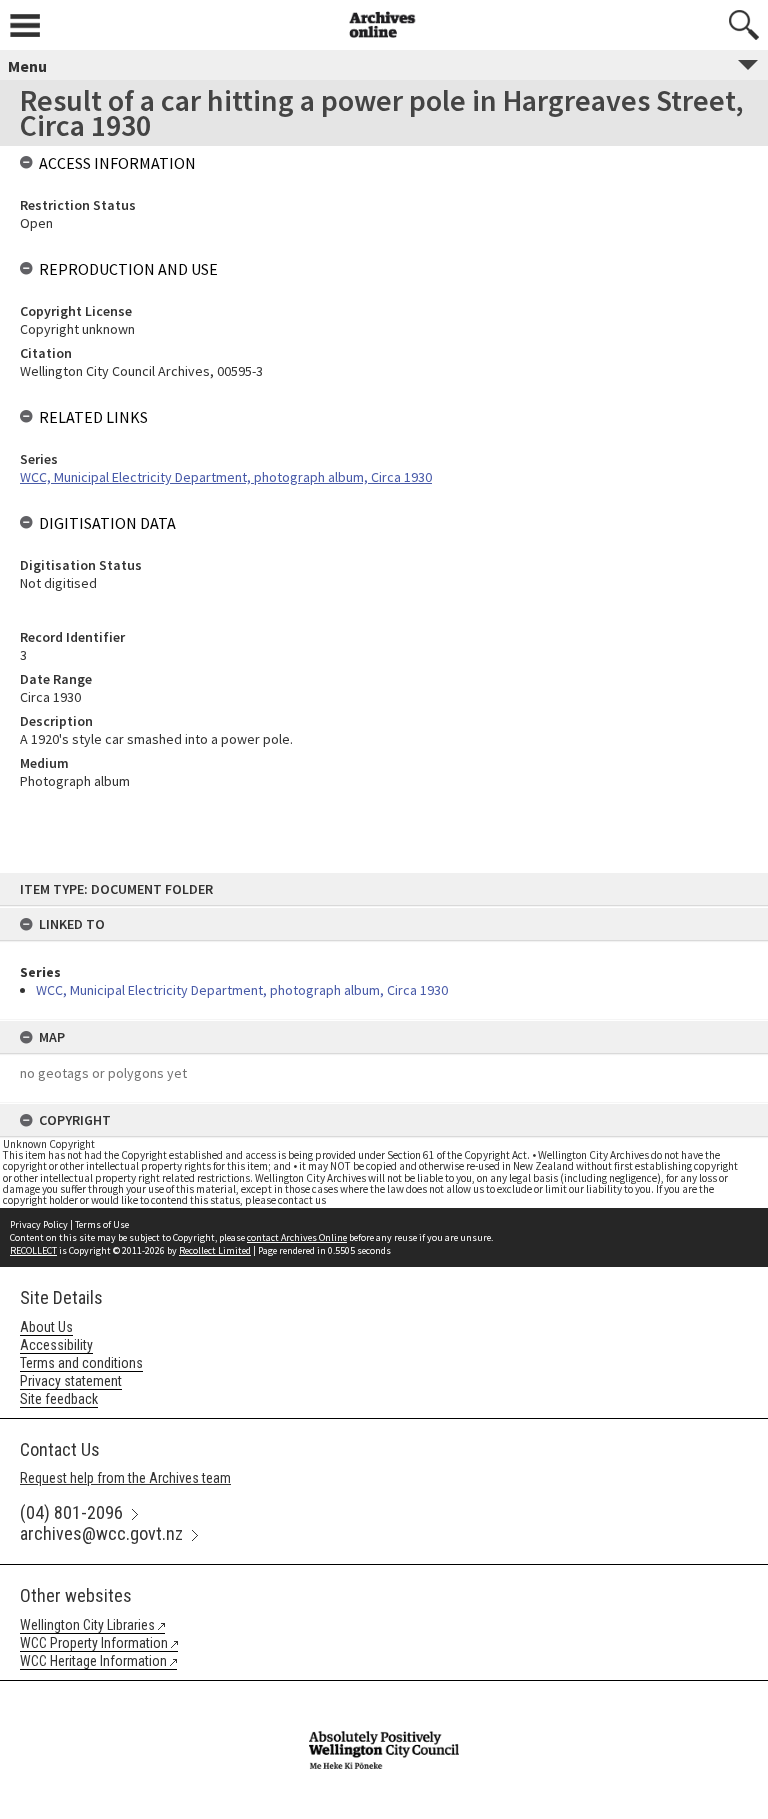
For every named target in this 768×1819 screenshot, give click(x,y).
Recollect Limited (215, 1250)
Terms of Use (102, 1224)
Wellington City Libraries (87, 1625)
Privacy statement (71, 1381)
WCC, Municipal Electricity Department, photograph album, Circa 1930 (242, 990)
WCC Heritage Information (93, 1661)
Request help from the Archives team (125, 1478)
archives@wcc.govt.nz (101, 1533)
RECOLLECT (33, 1250)
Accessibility (56, 1345)
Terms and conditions (81, 1363)
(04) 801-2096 (71, 1512)
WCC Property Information (94, 1643)
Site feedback (59, 1399)
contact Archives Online (297, 1237)
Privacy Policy (39, 1224)
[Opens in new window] (384, 1694)
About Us (46, 1327)
